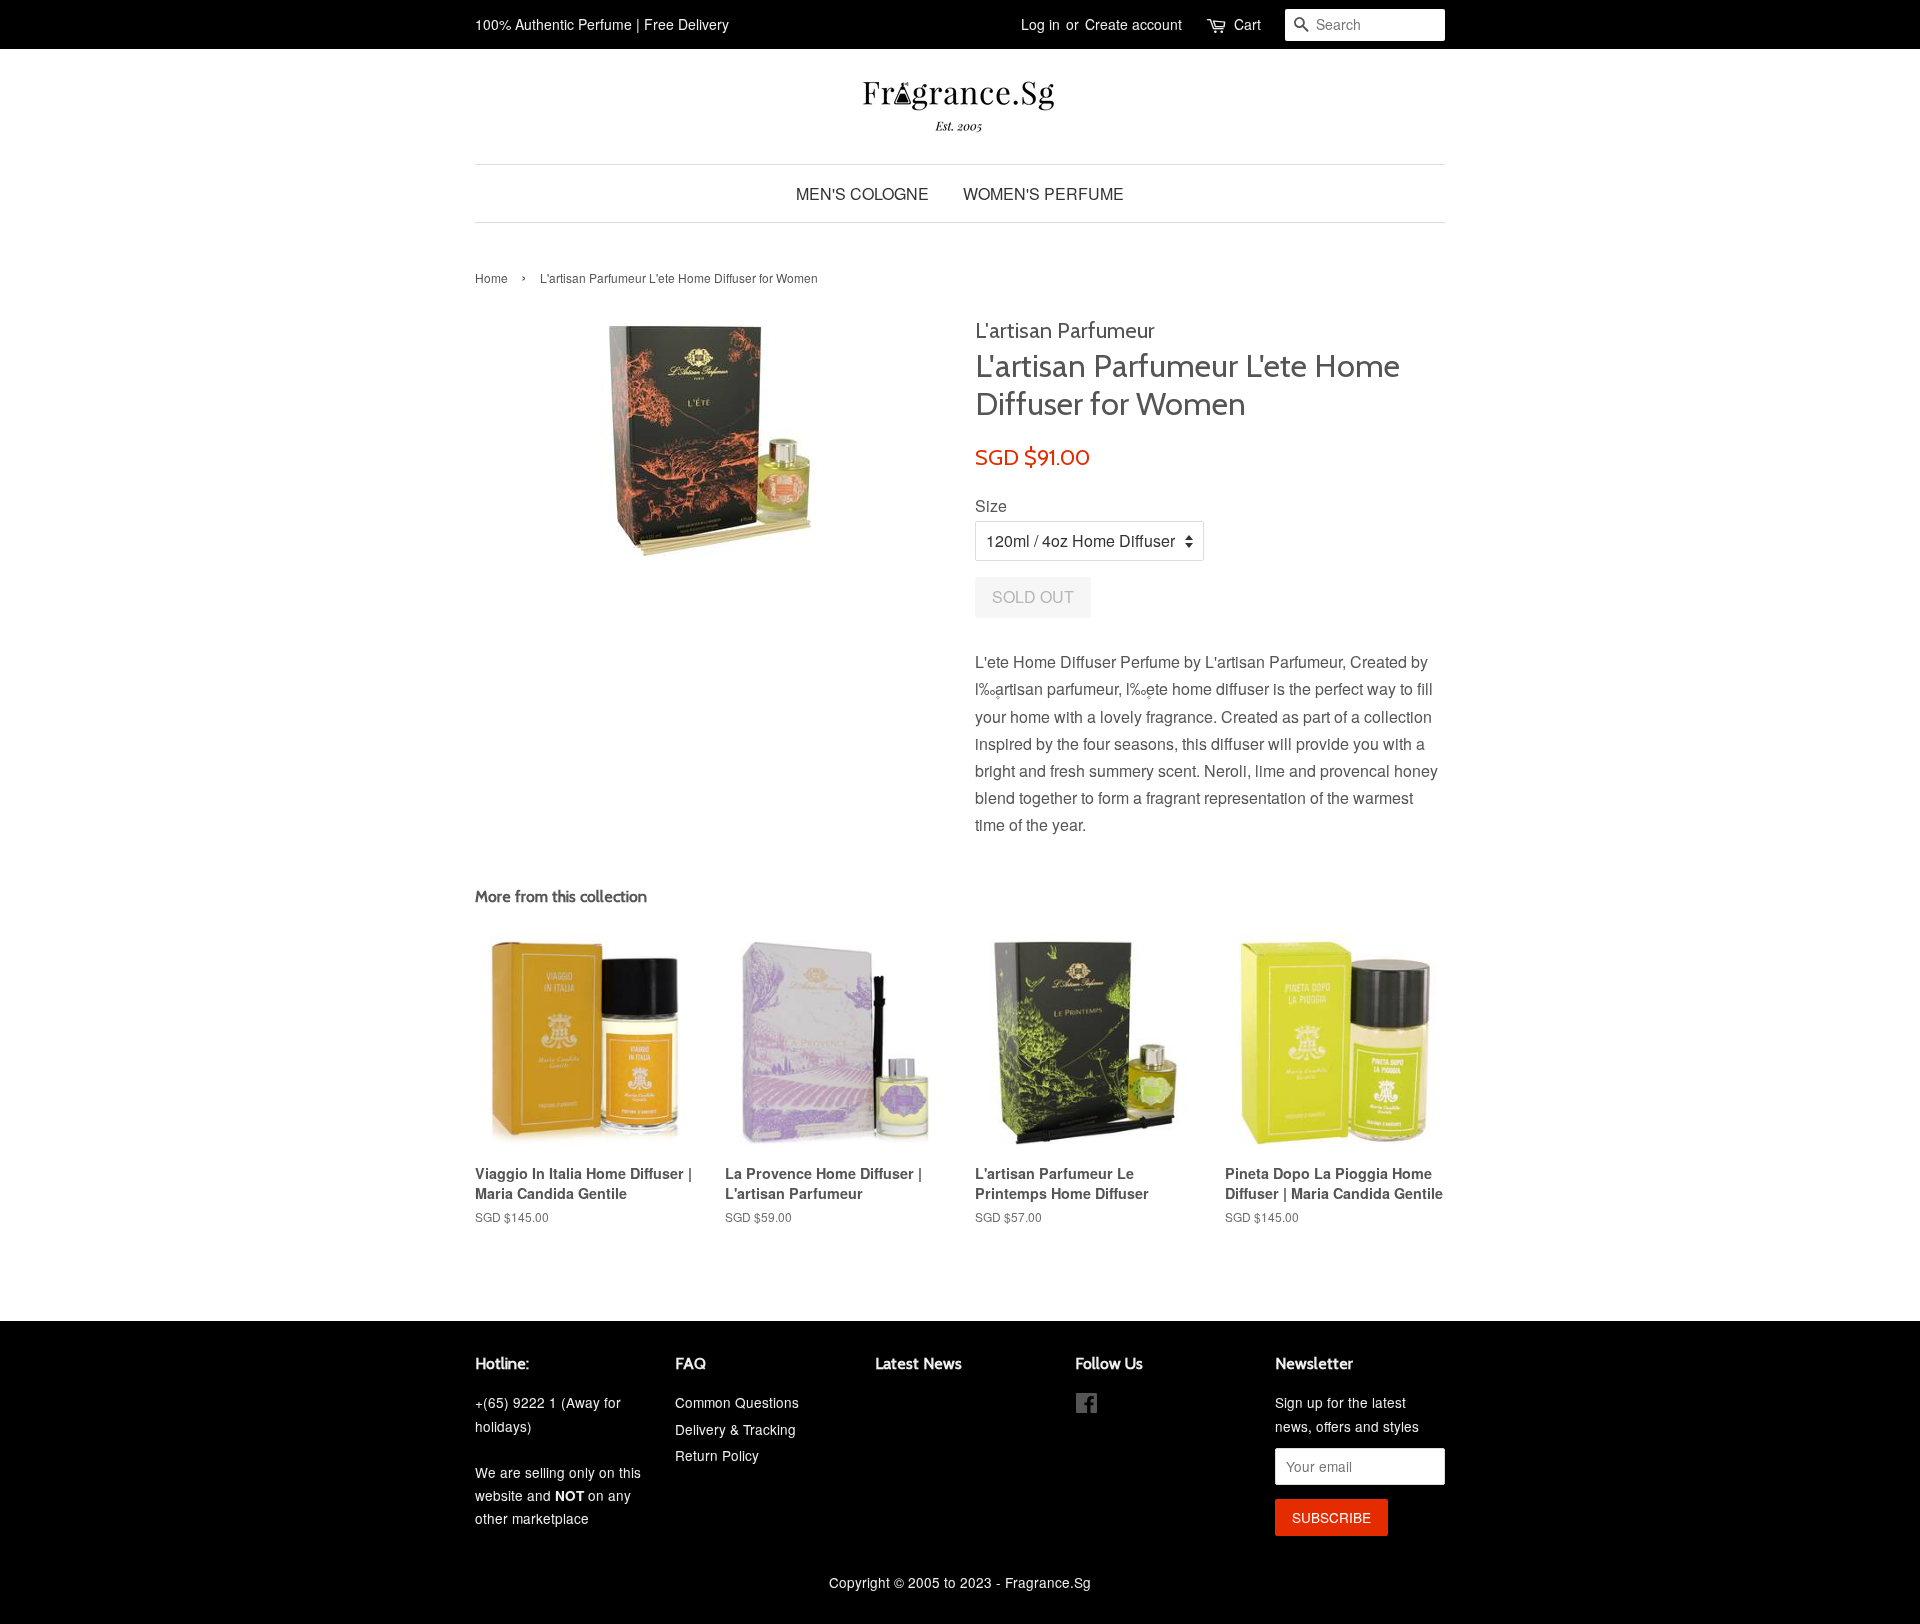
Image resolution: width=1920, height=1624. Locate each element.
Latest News (918, 1363)
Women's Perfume (1043, 193)
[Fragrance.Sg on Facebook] (1086, 1406)
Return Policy (717, 1455)
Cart (1247, 24)
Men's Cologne (862, 193)
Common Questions (737, 1402)
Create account (1133, 24)
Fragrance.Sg (1048, 1582)
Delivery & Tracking (735, 1429)
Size (991, 505)
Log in (1040, 24)
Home (491, 277)
